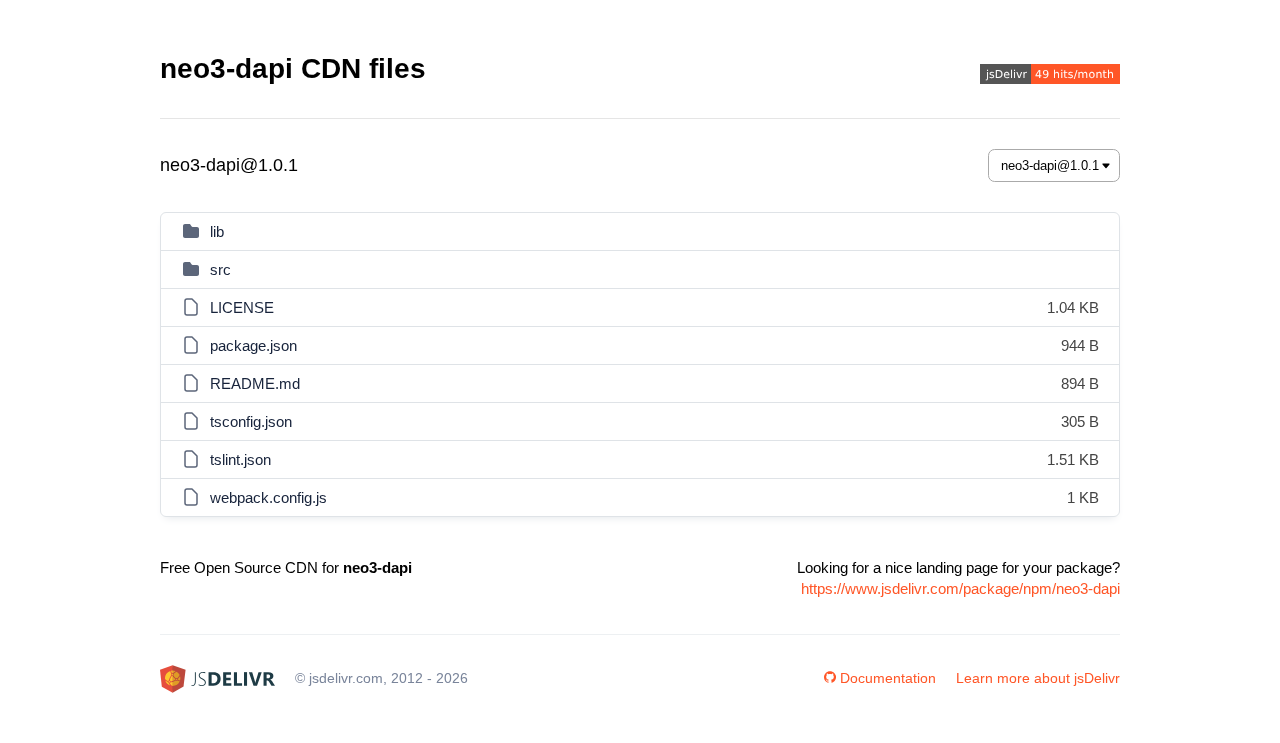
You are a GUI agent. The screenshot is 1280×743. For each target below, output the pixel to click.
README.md (255, 383)
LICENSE (242, 307)
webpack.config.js (268, 497)
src (220, 269)
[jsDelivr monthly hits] (1050, 76)
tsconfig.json (251, 421)
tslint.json (240, 459)
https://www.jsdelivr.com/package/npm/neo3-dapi (960, 588)
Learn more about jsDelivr (1038, 678)
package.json (253, 345)
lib (217, 231)
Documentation (888, 678)
